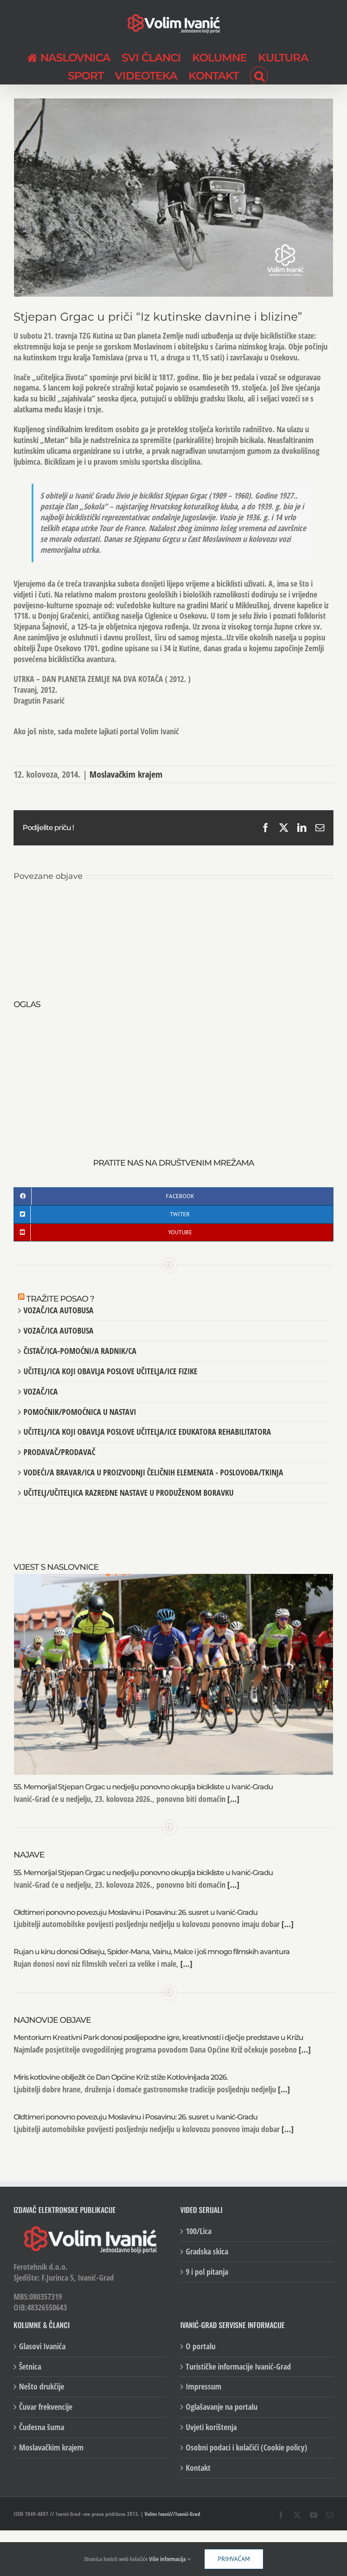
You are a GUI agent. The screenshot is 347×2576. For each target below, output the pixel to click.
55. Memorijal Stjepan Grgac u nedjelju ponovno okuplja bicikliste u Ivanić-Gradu (143, 1787)
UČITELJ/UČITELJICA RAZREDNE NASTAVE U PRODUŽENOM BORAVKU (129, 1493)
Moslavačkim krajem (126, 774)
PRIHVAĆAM (234, 2559)
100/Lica (199, 2231)
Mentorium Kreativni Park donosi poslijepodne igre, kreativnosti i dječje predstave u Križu (158, 2037)
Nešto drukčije (42, 2387)
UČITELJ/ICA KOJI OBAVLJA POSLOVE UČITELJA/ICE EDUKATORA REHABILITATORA (147, 1432)
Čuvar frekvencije (46, 2407)
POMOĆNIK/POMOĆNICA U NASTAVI (80, 1412)
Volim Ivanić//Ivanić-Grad (172, 2514)
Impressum (204, 2387)
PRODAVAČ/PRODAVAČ (59, 1452)
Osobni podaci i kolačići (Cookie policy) (246, 2448)
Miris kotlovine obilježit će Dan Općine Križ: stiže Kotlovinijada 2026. (121, 2077)
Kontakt (198, 2468)
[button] (259, 75)
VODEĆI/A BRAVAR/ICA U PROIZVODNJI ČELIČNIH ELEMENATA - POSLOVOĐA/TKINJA (153, 1472)
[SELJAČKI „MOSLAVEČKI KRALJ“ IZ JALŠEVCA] (280, 905)
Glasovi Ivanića (42, 2346)
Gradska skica (207, 2252)
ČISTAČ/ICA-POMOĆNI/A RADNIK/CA (80, 1351)
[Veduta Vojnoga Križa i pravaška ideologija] (174, 905)
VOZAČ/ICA (41, 1391)
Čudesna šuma (42, 2427)
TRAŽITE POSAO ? (60, 1299)
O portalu (201, 2346)
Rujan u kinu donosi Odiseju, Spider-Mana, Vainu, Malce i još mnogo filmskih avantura (152, 1952)
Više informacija (168, 2559)
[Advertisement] (173, 1074)
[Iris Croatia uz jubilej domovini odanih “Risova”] (67, 905)
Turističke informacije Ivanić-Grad (238, 2367)
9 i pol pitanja (207, 2272)
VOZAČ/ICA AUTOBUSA (59, 1310)
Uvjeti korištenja (211, 2427)
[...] (232, 1799)
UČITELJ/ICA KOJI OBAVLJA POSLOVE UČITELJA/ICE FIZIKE (110, 1371)
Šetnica (30, 2367)
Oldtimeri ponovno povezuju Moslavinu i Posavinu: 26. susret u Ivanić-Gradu (136, 1912)
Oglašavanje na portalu (222, 2407)
